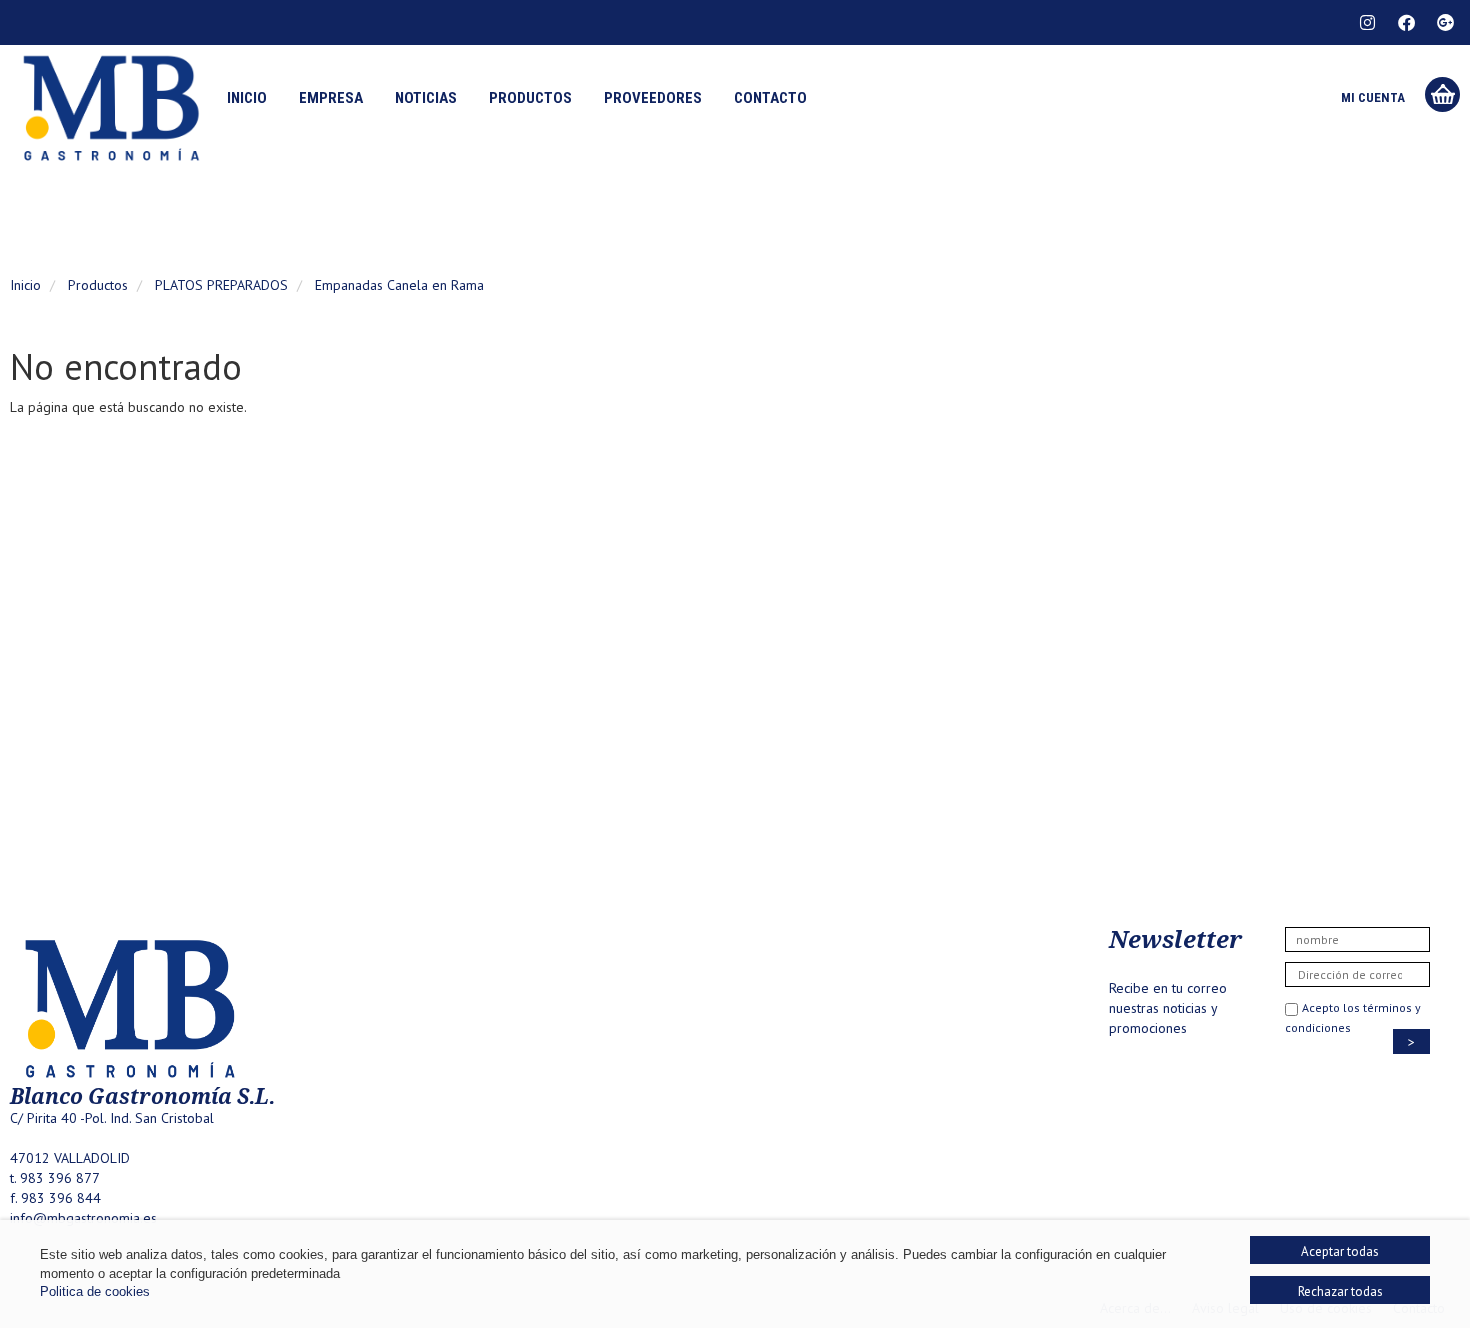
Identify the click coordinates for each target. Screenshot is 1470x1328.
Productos (530, 98)
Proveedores (653, 98)
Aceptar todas (1340, 1251)
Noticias (426, 98)
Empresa (331, 98)
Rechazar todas (1340, 1291)
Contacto (770, 98)
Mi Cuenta (1373, 97)
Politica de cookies (95, 1291)
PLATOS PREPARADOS (221, 285)
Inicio (247, 98)
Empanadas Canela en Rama (399, 285)
